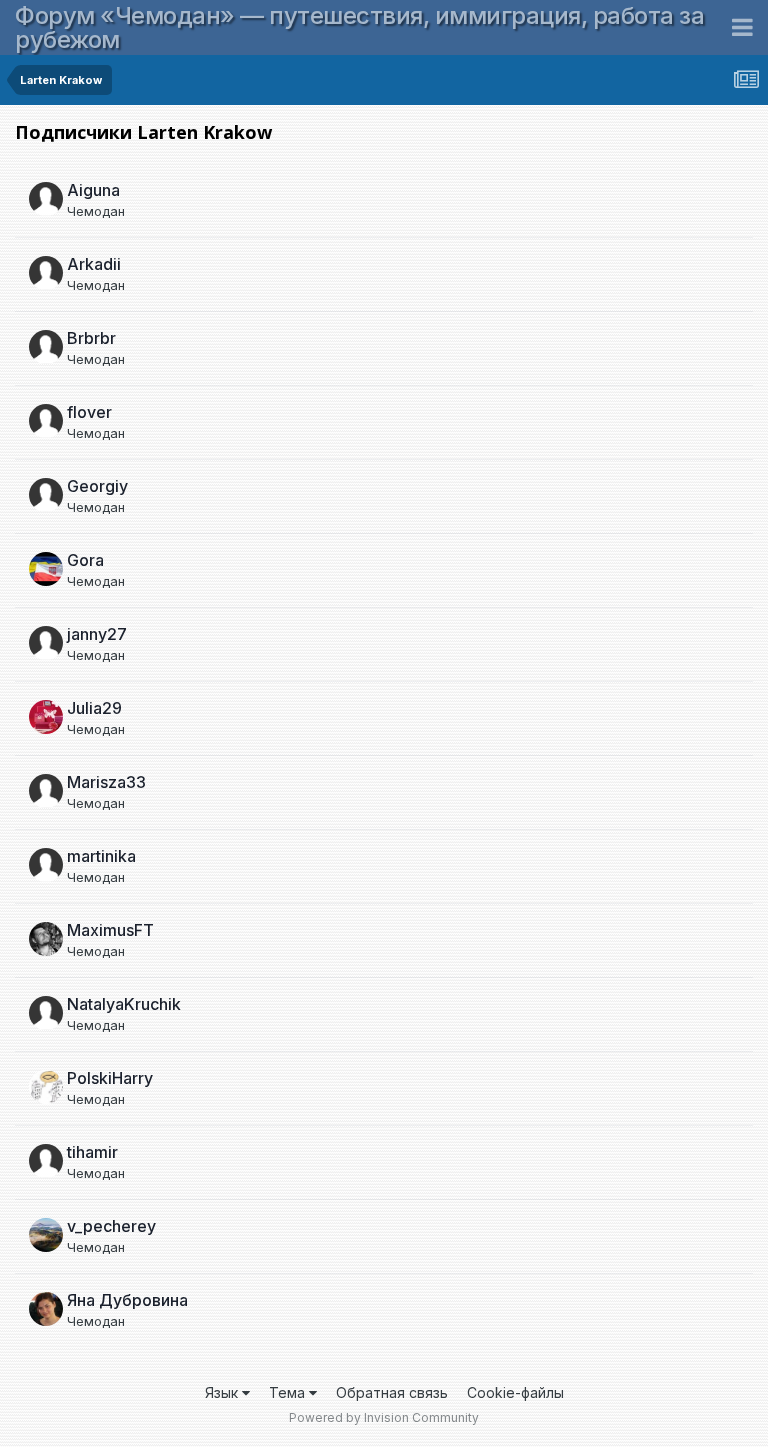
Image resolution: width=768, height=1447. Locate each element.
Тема (289, 1392)
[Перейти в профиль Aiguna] (46, 199)
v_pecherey (111, 1226)
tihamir (92, 1152)
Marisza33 (106, 782)
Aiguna (93, 190)
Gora (85, 560)
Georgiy (97, 486)
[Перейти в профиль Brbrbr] (46, 347)
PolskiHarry (110, 1078)
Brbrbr (91, 338)
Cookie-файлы (515, 1392)
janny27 (97, 634)
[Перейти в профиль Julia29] (46, 717)
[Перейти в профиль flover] (46, 421)
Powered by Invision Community (384, 1417)
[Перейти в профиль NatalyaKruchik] (46, 1013)
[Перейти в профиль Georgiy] (46, 495)
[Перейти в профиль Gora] (46, 569)
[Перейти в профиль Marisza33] (46, 791)
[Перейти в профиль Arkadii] (46, 273)
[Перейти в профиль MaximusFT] (46, 939)
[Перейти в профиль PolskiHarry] (46, 1087)
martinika (101, 856)
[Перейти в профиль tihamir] (46, 1161)
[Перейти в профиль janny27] (46, 643)
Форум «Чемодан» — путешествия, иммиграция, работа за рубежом (359, 27)
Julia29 (94, 708)
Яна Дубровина (127, 1300)
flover (89, 412)
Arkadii (94, 264)
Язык (223, 1392)
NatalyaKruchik (124, 1004)
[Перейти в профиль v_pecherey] (46, 1235)
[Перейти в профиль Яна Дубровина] (46, 1309)
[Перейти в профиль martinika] (46, 865)
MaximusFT (110, 930)
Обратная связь (392, 1392)
